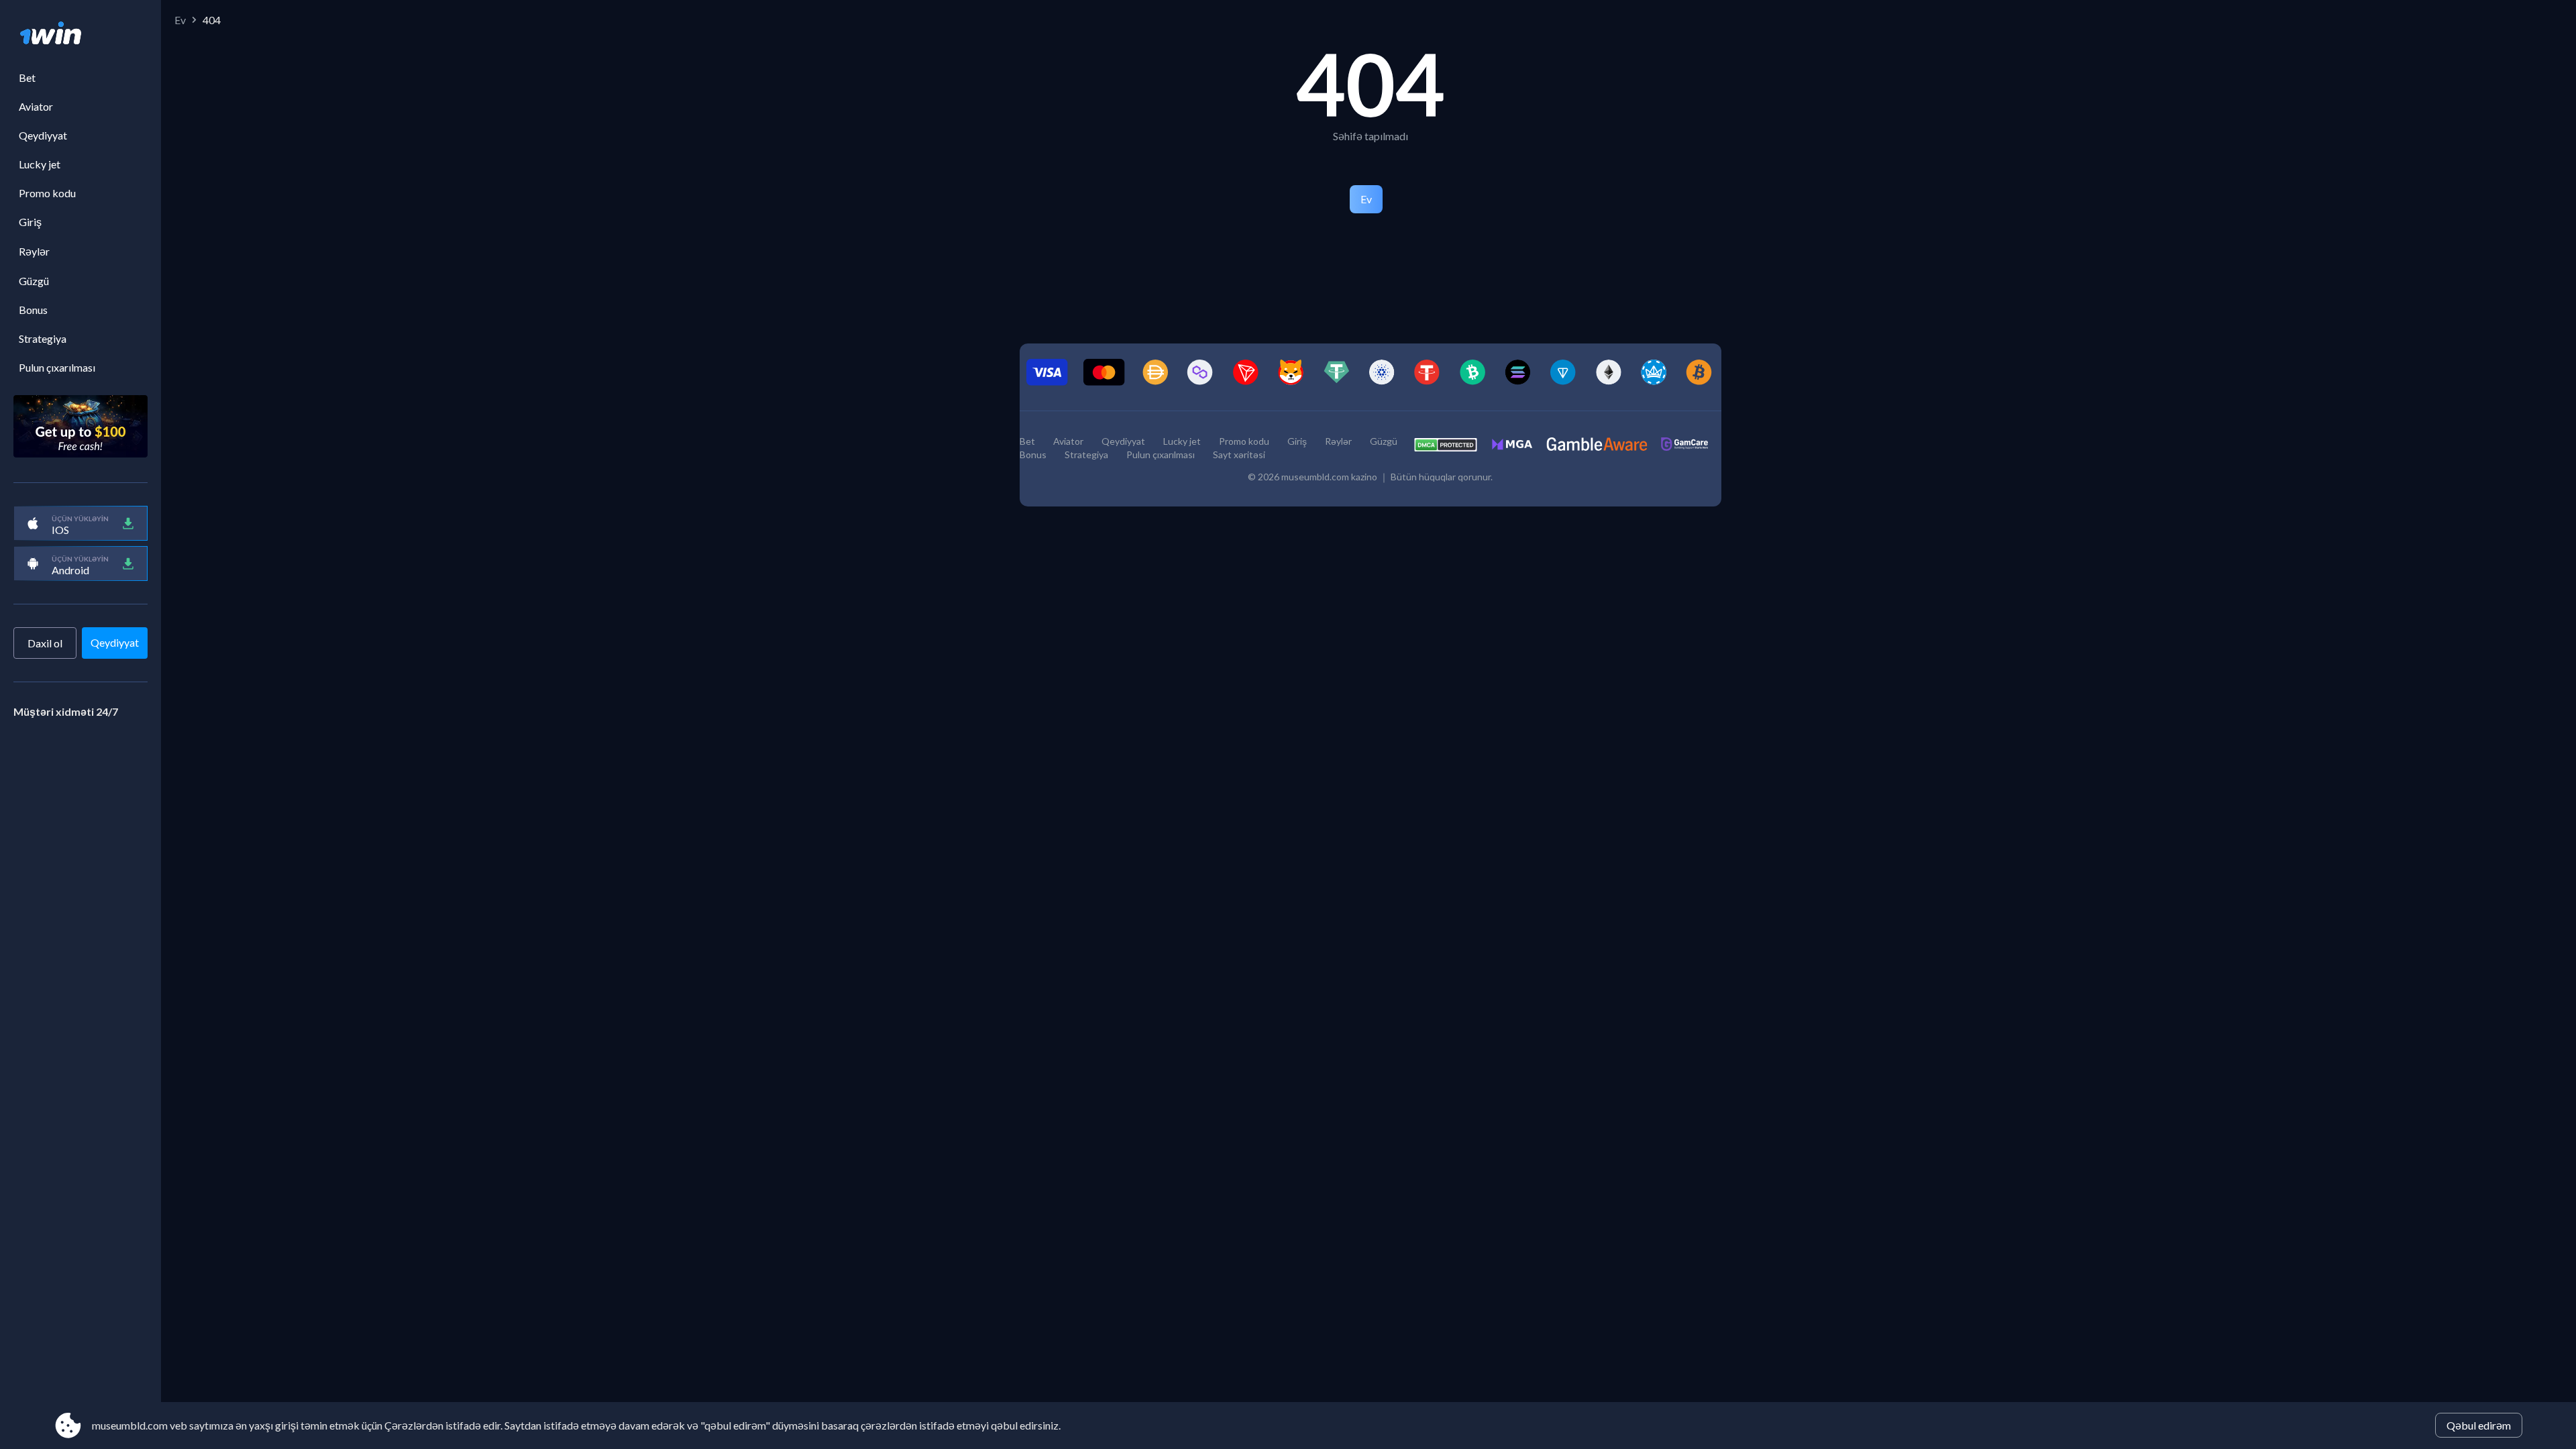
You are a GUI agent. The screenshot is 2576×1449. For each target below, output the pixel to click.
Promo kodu (47, 193)
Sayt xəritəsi (1239, 454)
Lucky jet (40, 164)
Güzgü (34, 281)
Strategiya (43, 338)
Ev (180, 20)
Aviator (36, 106)
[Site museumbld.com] (80, 34)
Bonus (33, 310)
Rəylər (34, 251)
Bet (27, 77)
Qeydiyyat (43, 135)
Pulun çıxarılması (57, 367)
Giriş (30, 222)
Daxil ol (45, 643)
